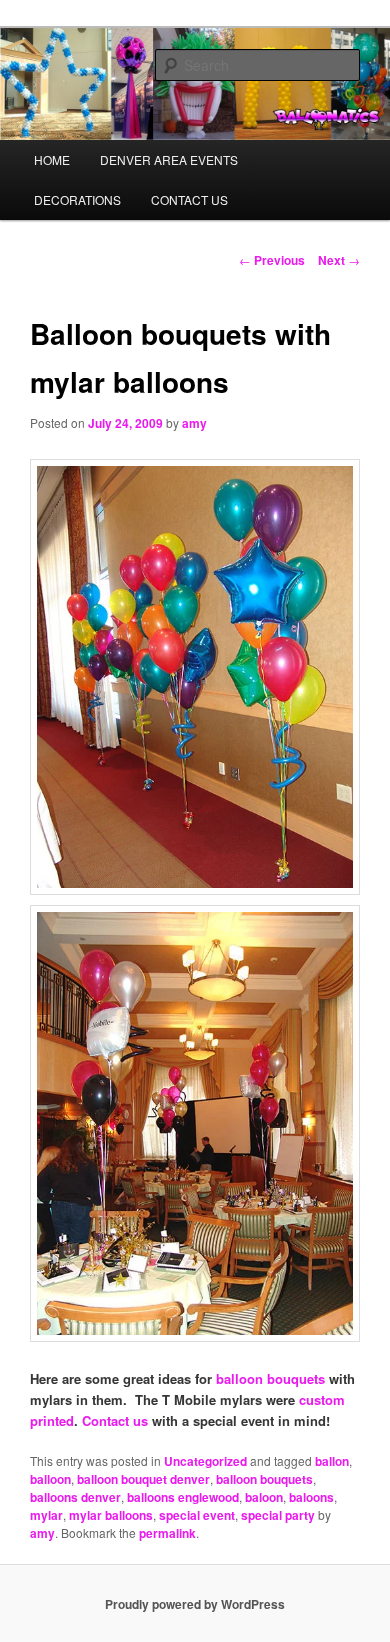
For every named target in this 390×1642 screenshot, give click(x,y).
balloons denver (75, 1497)
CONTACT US (189, 199)
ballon (332, 1461)
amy (194, 423)
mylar (46, 1515)
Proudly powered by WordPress (195, 1604)
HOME (52, 159)
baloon (264, 1497)
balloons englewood (183, 1497)
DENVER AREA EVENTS (169, 159)
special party (278, 1515)
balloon (50, 1479)
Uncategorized (205, 1461)
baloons (311, 1497)
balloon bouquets (270, 1378)
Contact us (115, 1420)
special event (197, 1515)
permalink (167, 1533)
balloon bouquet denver (143, 1479)
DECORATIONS (77, 199)
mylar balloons (111, 1515)
